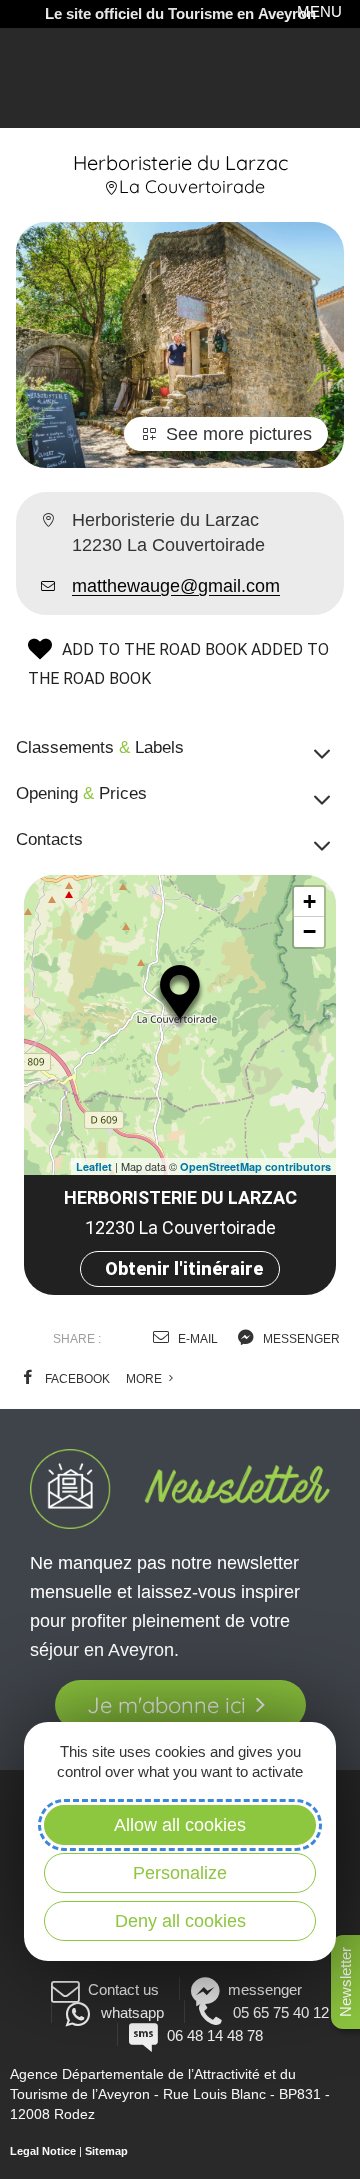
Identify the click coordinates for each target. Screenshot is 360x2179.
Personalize (180, 1873)
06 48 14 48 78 (214, 2035)
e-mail (196, 1339)
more (145, 1379)
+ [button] (309, 901)
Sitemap (106, 2151)
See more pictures (239, 434)
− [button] (309, 931)
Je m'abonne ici (166, 1705)
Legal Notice (43, 2151)
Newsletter (345, 1982)
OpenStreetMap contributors (255, 1166)
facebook (76, 1379)
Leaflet (94, 1166)
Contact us (123, 1989)
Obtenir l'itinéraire (184, 1268)
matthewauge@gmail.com (176, 586)
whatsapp (132, 2012)
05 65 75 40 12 (281, 2012)
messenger (300, 1339)
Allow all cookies (180, 1825)
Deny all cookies (180, 1921)
